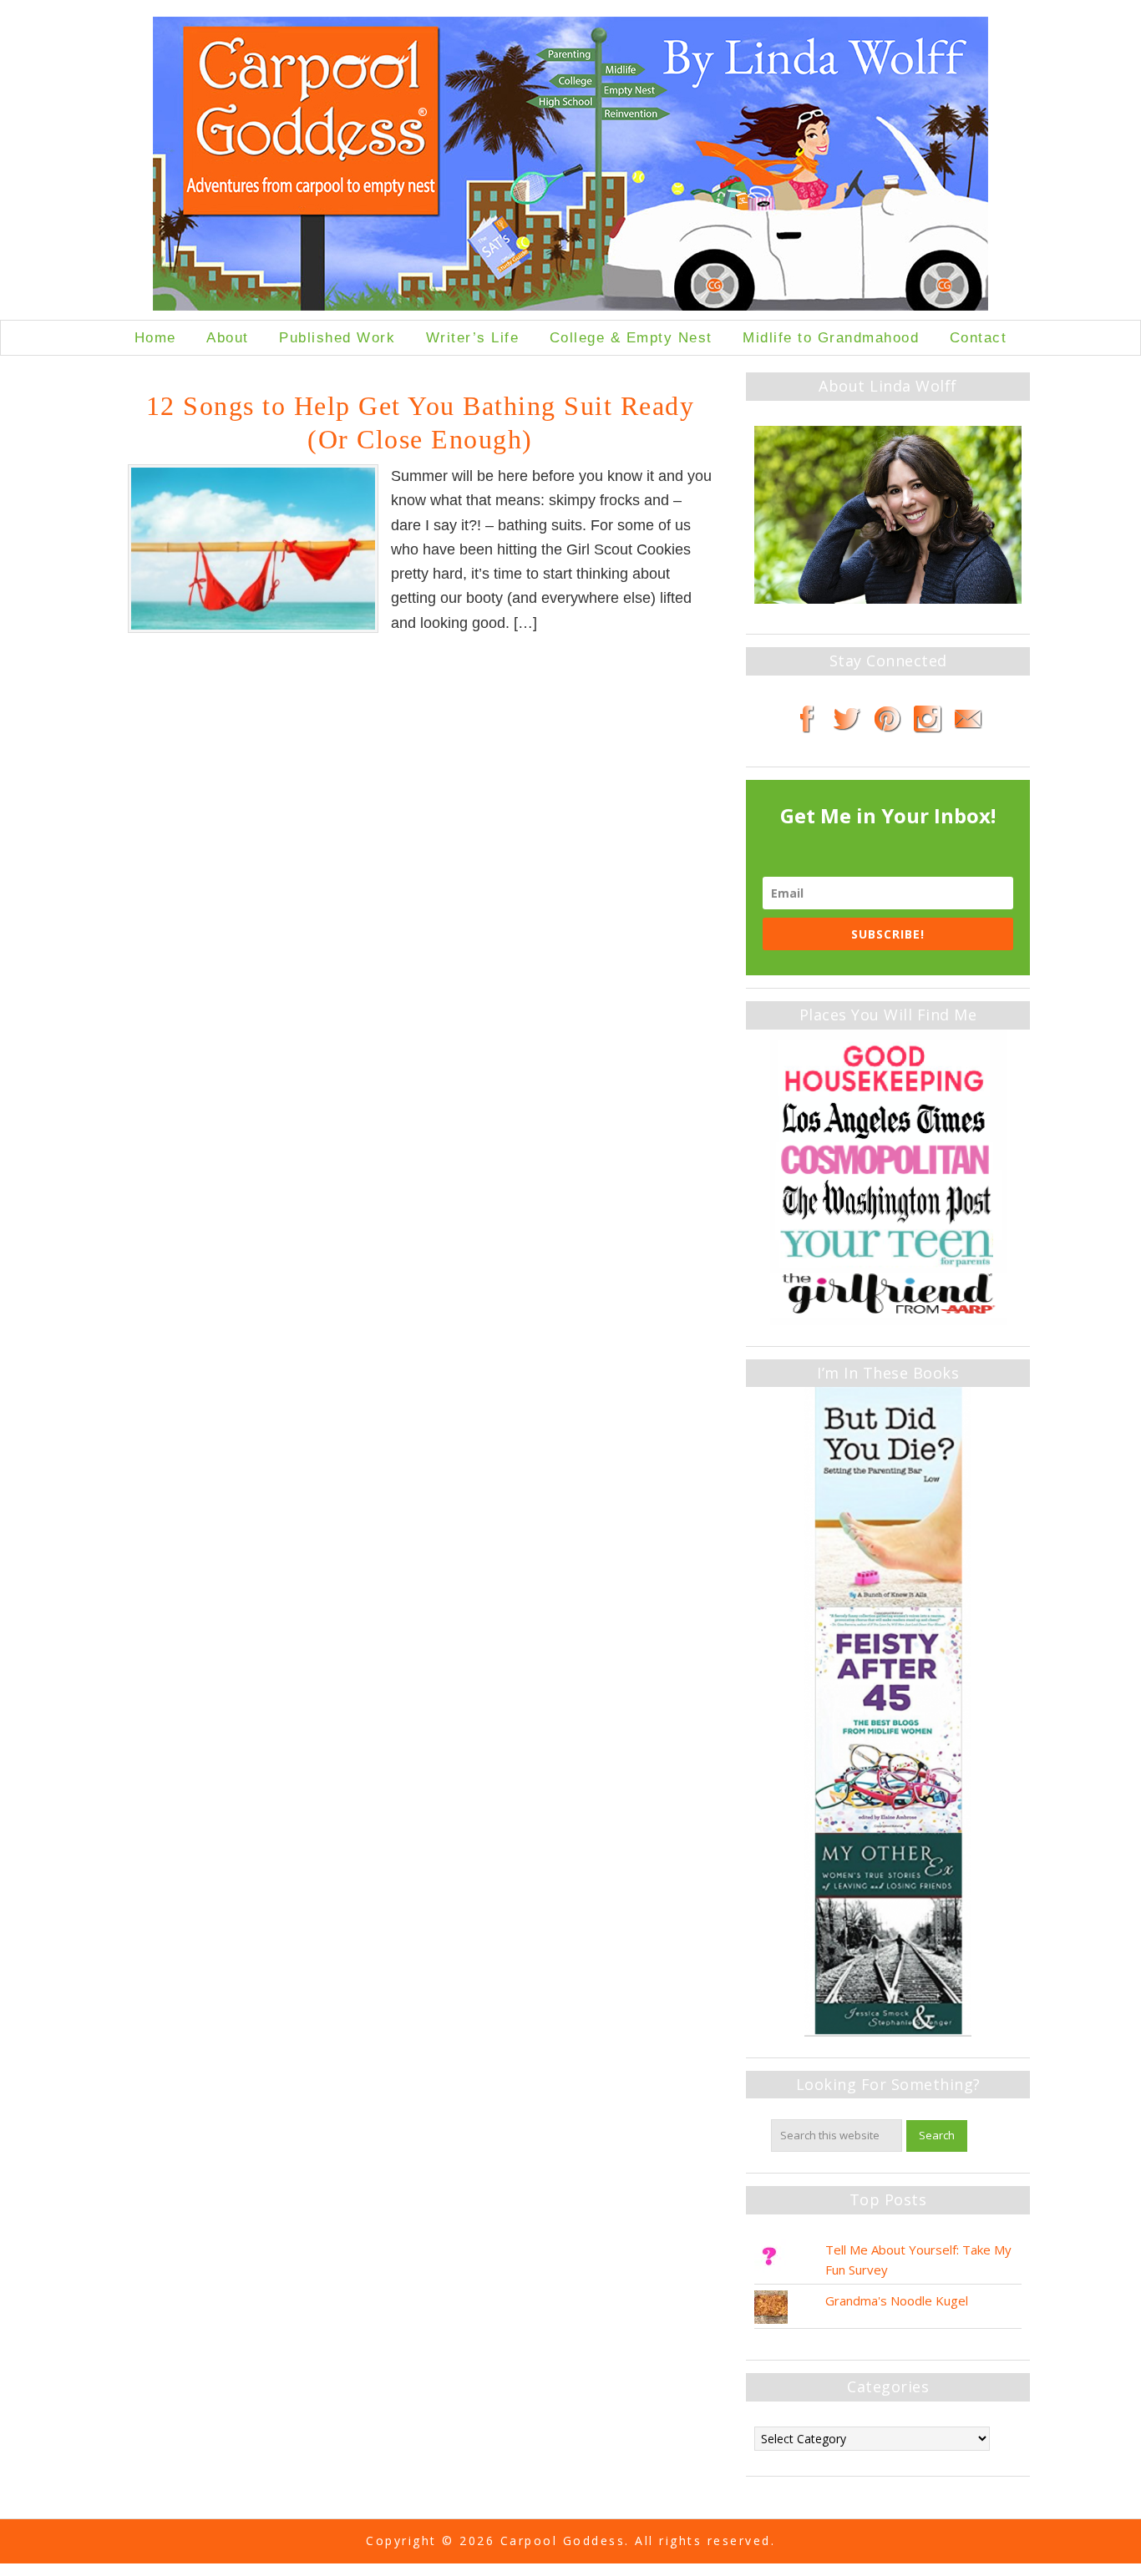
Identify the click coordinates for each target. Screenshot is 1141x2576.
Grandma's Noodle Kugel (897, 2300)
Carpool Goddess (570, 168)
